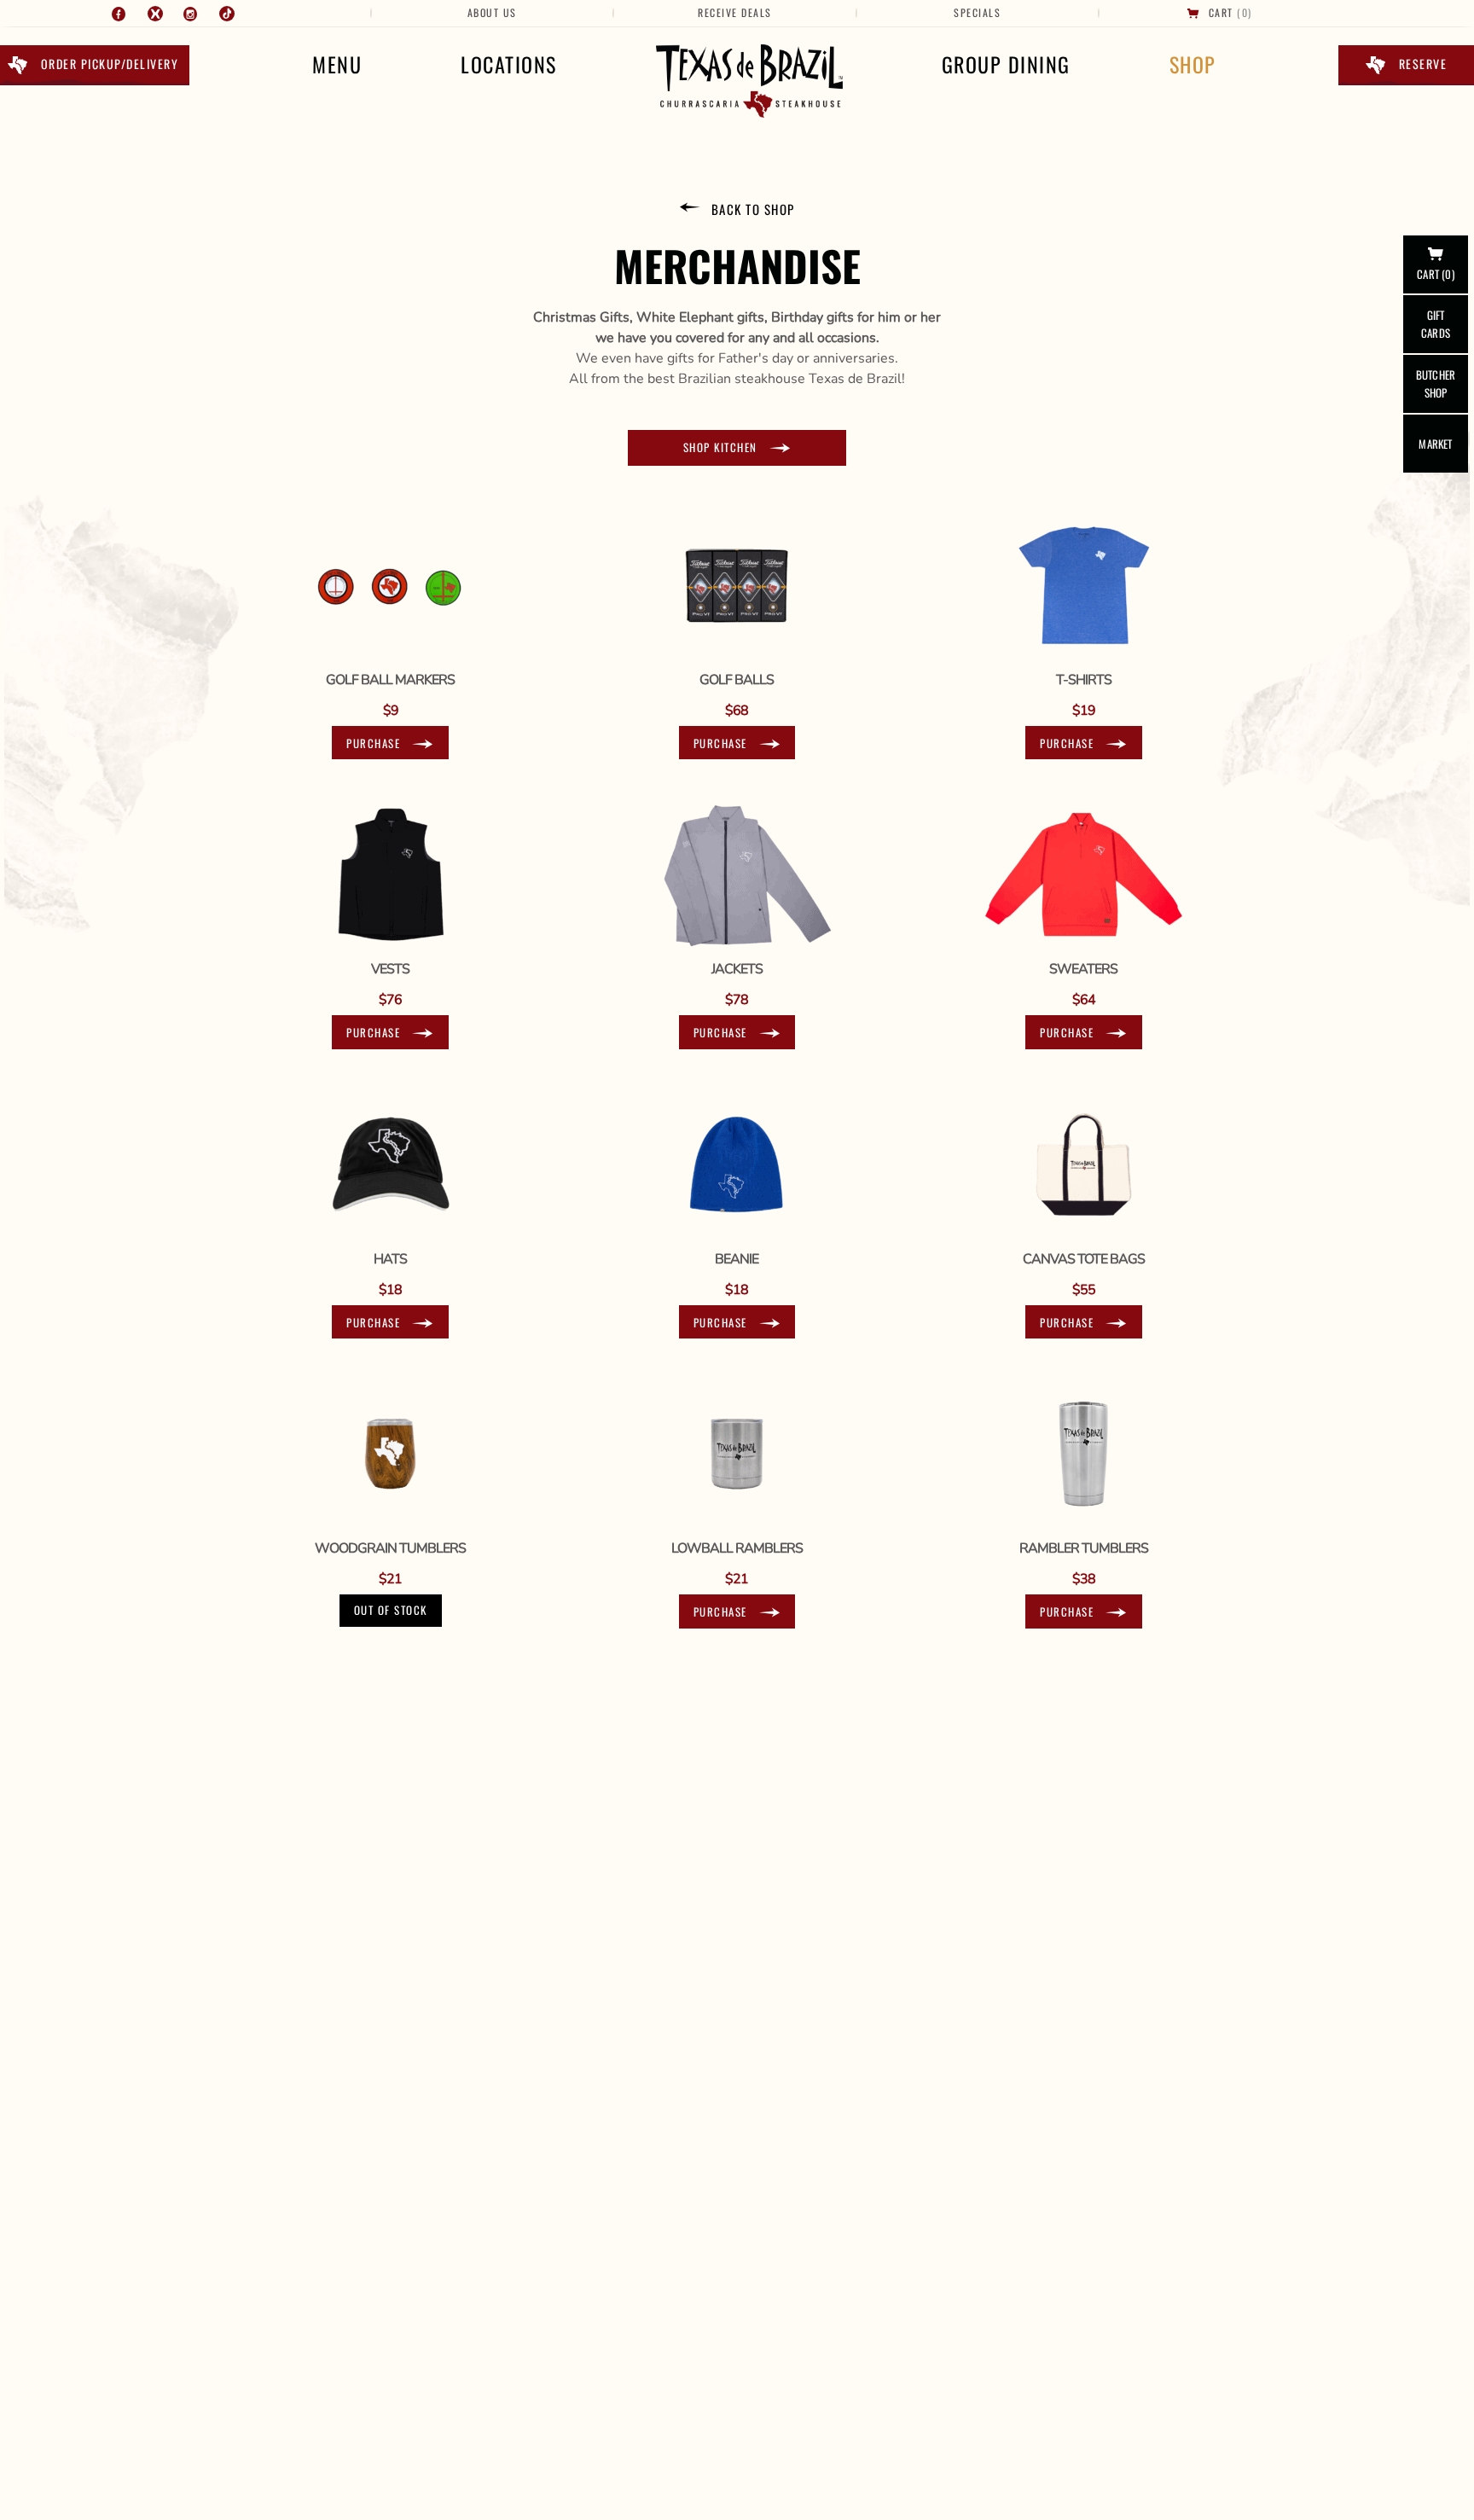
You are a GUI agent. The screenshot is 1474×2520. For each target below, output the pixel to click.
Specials (977, 12)
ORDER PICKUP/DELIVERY (110, 64)
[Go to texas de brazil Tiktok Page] (227, 14)
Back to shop (753, 209)
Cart (1221, 12)
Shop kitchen (720, 447)
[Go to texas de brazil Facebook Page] (119, 14)
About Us (492, 12)
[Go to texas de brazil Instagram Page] (191, 14)
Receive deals (735, 12)
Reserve (1423, 64)
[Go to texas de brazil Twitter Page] (155, 14)
